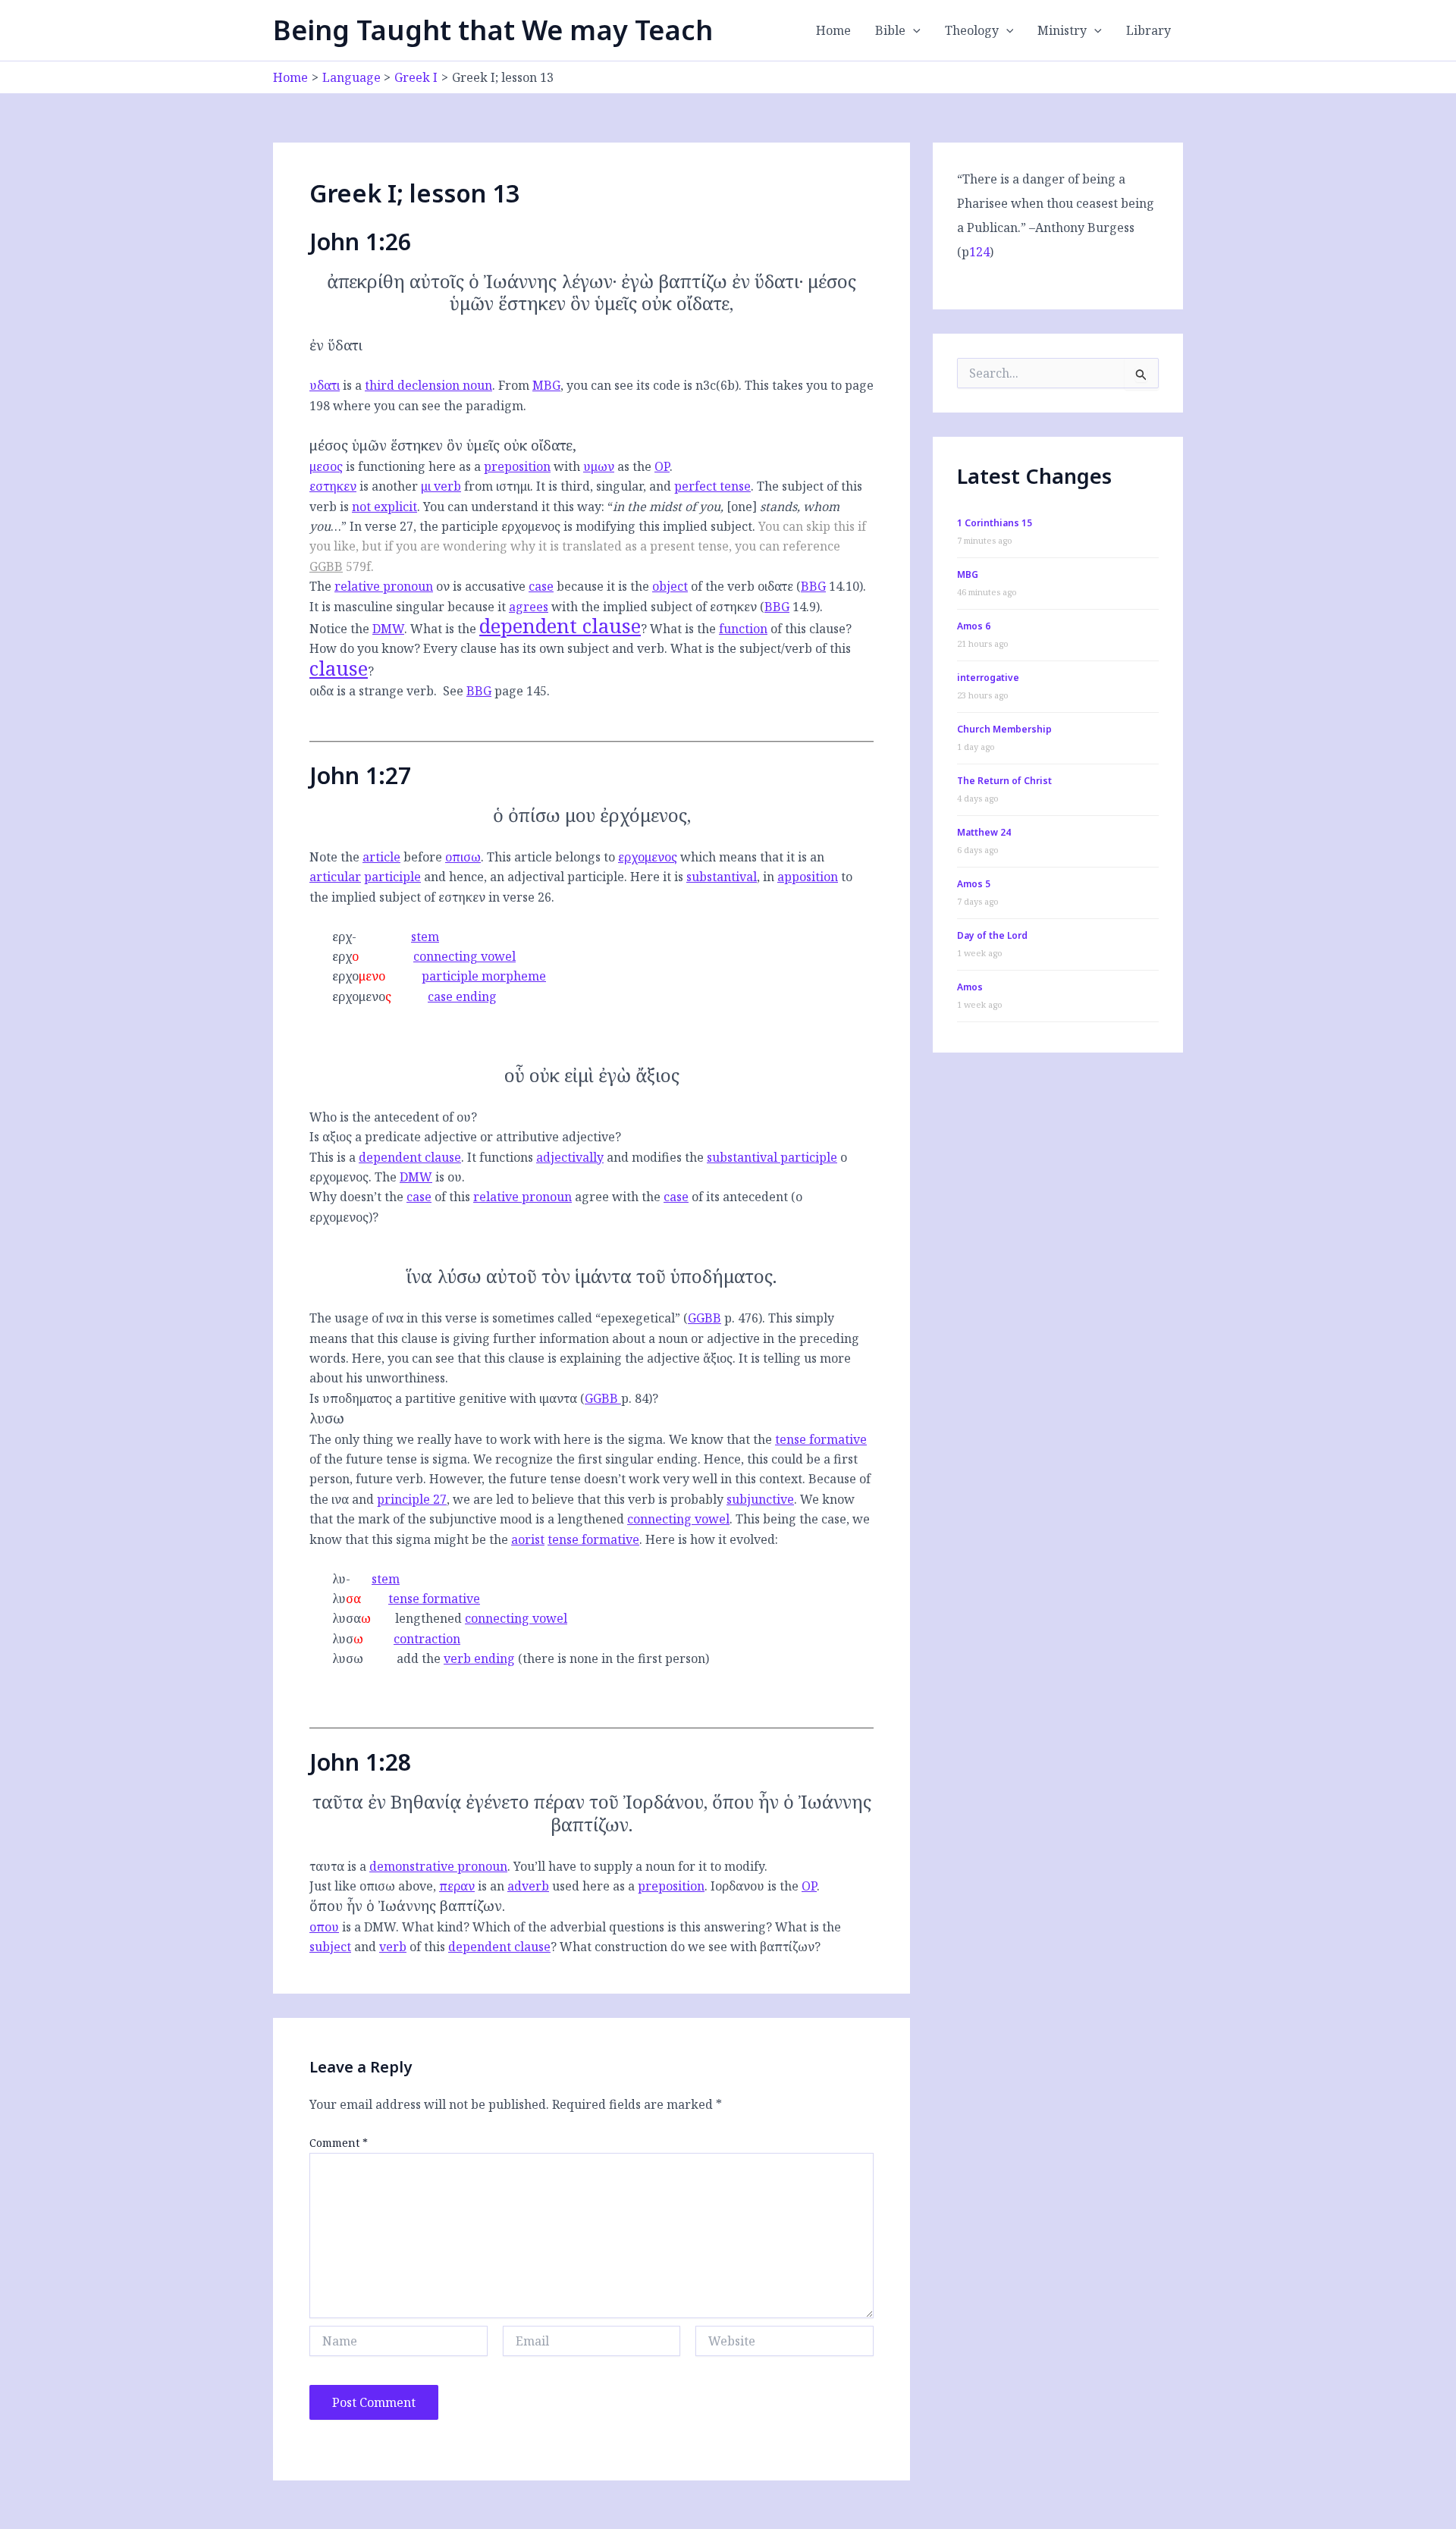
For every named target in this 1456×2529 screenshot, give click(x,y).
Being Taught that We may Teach (493, 30)
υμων (599, 466)
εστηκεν (333, 486)
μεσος (326, 466)
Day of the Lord (992, 935)
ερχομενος (648, 857)
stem (425, 937)
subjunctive (760, 1499)
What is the (526, 629)
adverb (528, 1886)
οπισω (463, 857)
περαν (457, 1886)
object (670, 586)
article (381, 857)
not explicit (384, 507)
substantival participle (772, 1157)
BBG (813, 586)
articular (335, 877)
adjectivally (570, 1157)
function (743, 629)
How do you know (362, 648)
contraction (427, 1639)
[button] (913, 30)
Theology (972, 30)
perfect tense (712, 486)
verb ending (479, 1658)
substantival (722, 877)
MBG (546, 385)
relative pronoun (384, 586)
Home (833, 30)
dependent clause (560, 626)
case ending (462, 996)
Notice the (357, 629)
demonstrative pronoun (438, 1866)
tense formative (821, 1439)
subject (330, 1947)
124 (979, 252)
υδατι (325, 385)
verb (393, 1947)
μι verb (441, 486)
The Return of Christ (1004, 781)
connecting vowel (464, 956)
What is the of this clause (748, 629)
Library (1148, 30)
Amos (970, 987)
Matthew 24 (984, 832)
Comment (339, 2143)
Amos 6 (974, 626)
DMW (388, 629)
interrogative (988, 678)
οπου (324, 1927)
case (541, 586)
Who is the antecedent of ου (390, 1117)
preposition (517, 466)
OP (662, 466)
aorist (528, 1539)
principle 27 (412, 1499)
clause (339, 668)
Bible (890, 30)
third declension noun (428, 385)
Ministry (1062, 30)
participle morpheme (484, 976)
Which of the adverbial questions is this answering (619, 1927)
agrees (529, 607)
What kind (433, 1927)
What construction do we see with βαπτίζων (687, 1947)
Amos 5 (974, 884)
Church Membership (1004, 729)
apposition (808, 877)
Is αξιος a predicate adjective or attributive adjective (462, 1137)
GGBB (326, 566)
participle (392, 877)
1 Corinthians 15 (995, 523)
